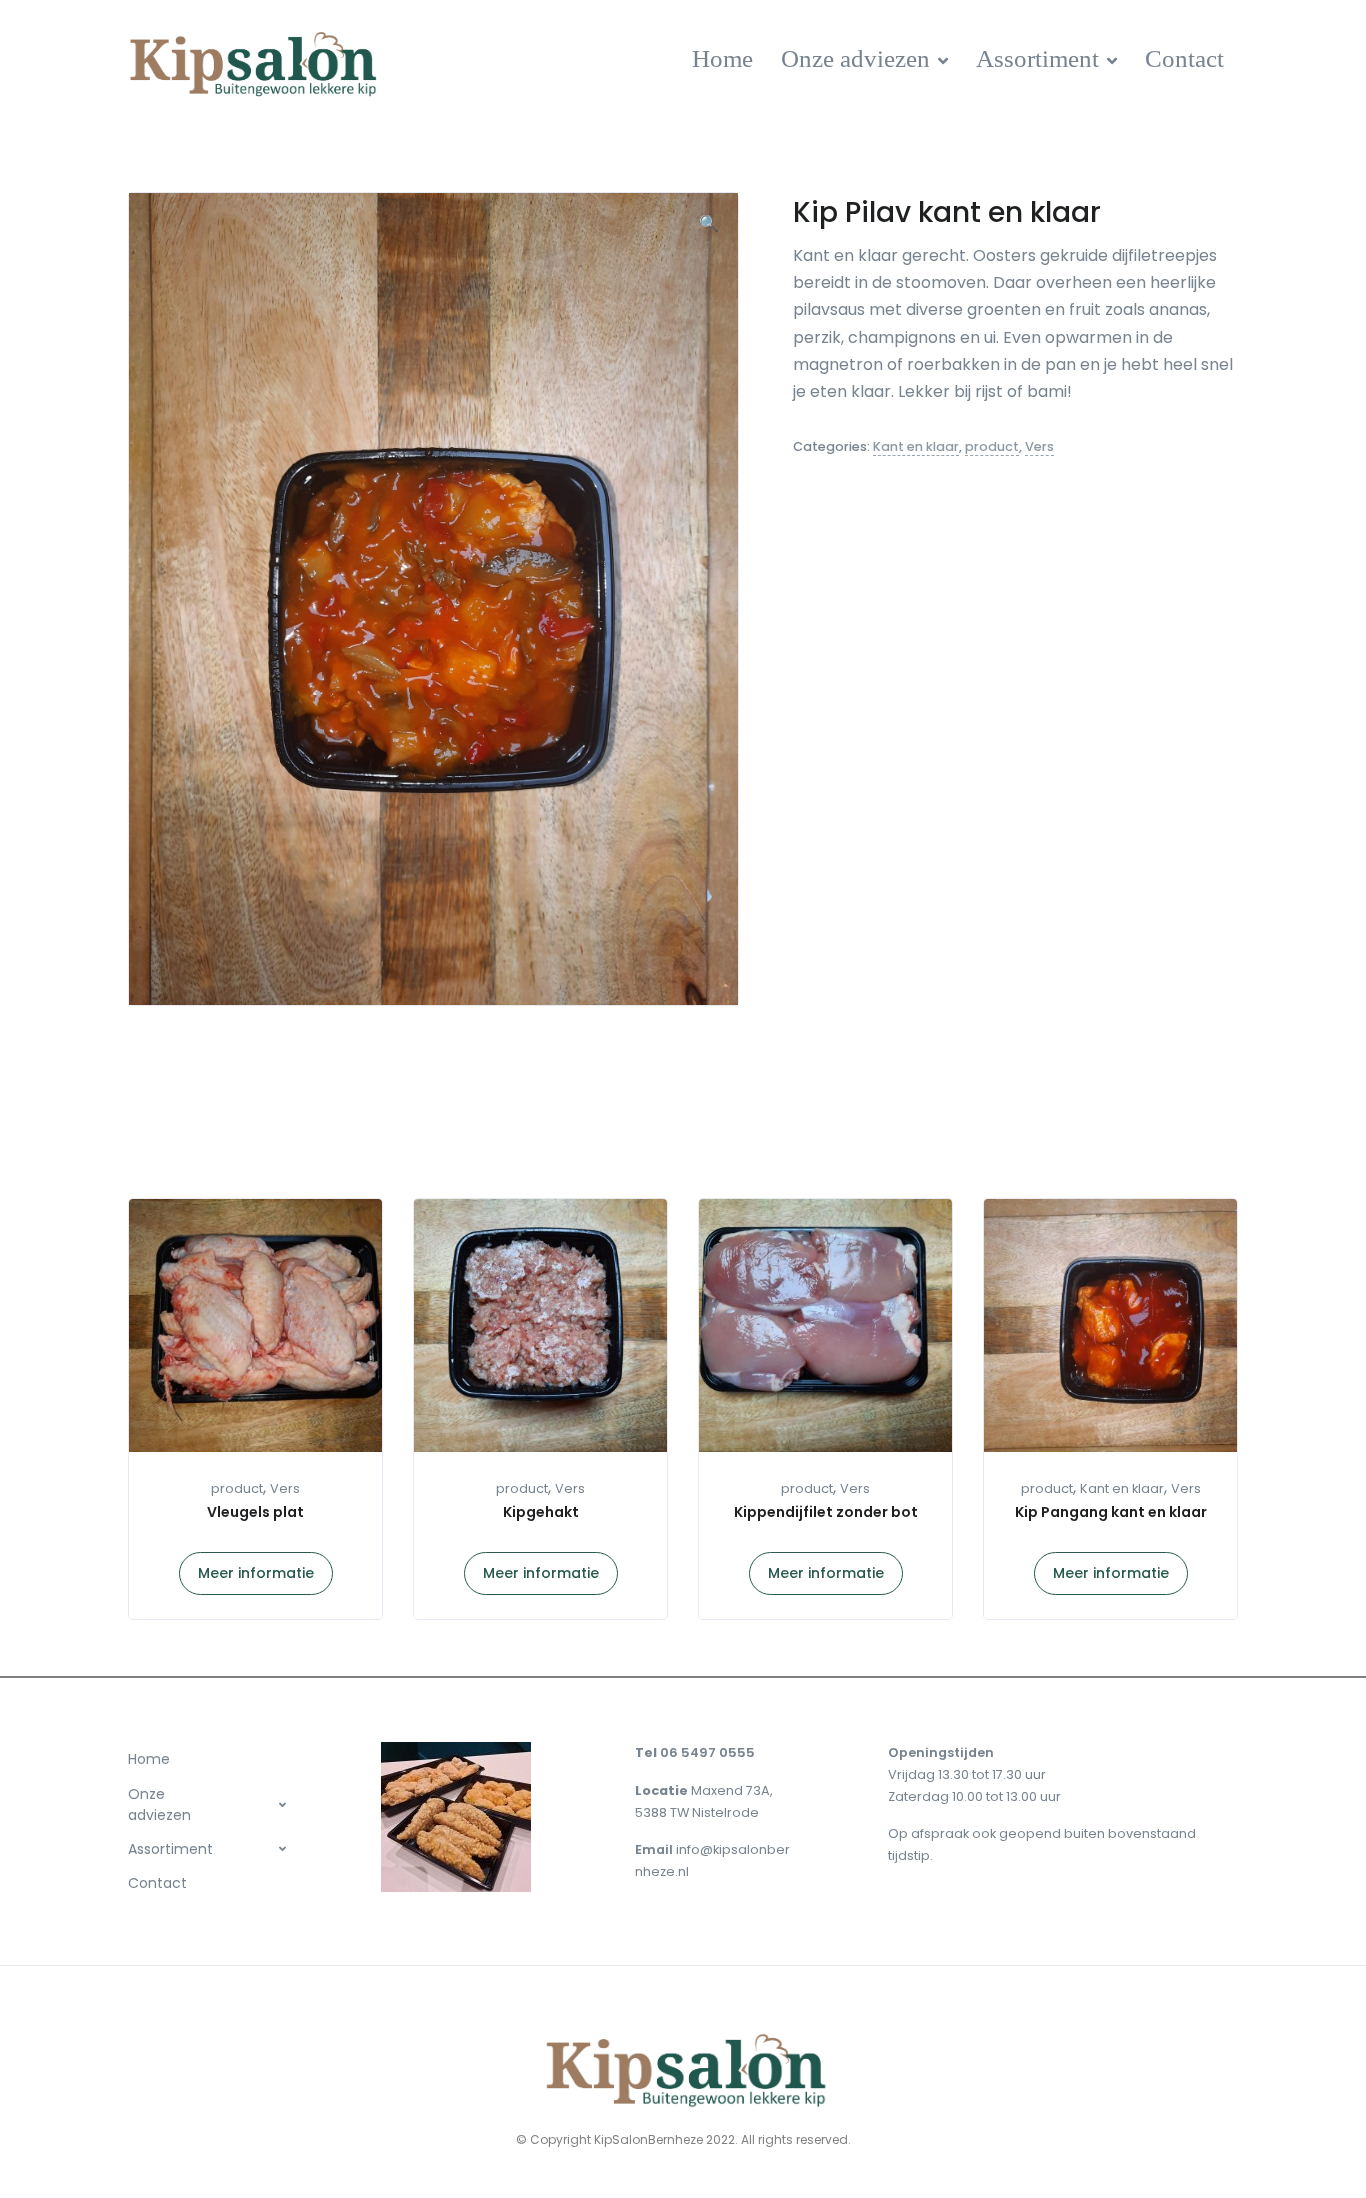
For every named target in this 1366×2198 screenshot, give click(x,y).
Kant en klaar (916, 446)
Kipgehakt (541, 1512)
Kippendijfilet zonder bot (826, 1512)
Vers (1039, 446)
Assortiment (1037, 58)
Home (722, 58)
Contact (1184, 58)
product (992, 446)
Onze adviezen (855, 58)
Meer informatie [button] (256, 1573)
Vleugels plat (255, 1512)
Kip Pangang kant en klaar (1111, 1512)
